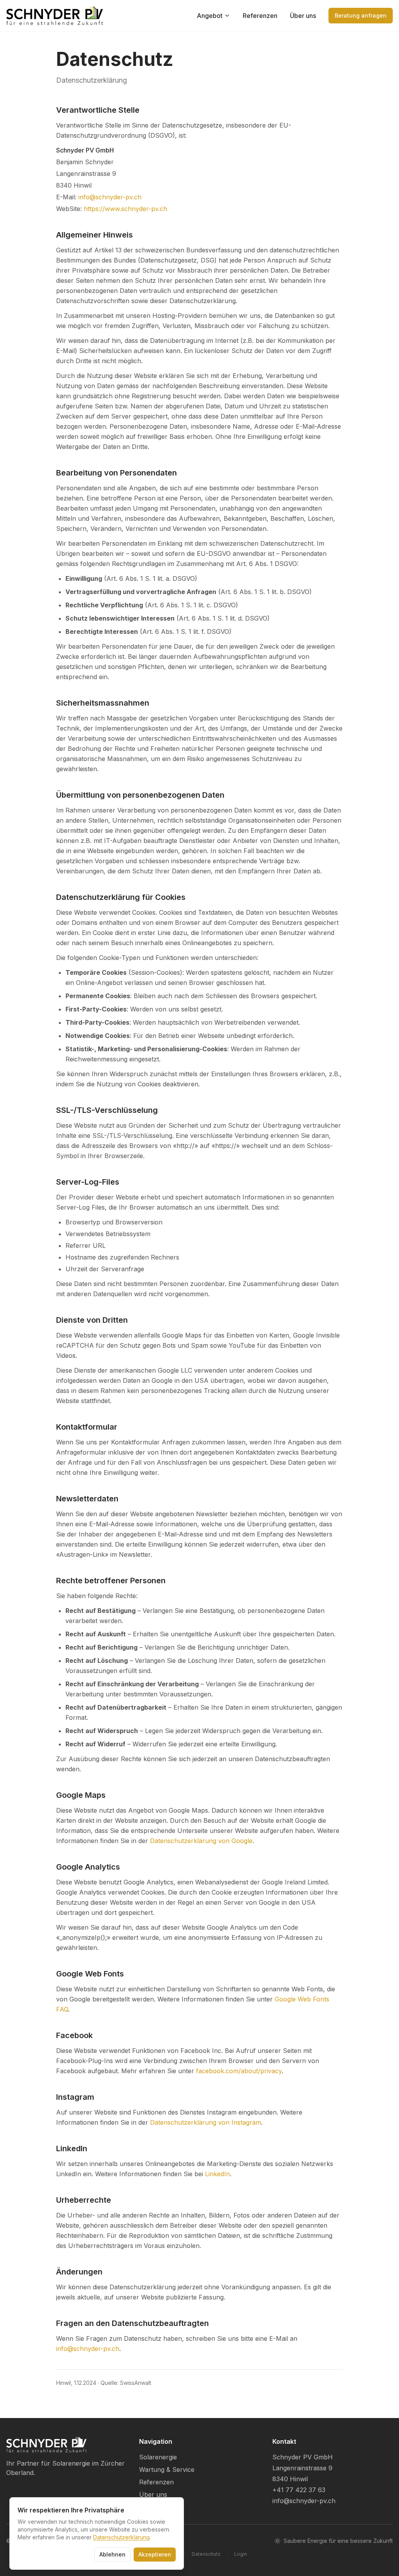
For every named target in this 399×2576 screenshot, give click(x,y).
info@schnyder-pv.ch (110, 197)
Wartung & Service (167, 2470)
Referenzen (260, 16)
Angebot (210, 16)
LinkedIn (217, 2174)
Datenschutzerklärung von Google (201, 1841)
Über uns (303, 16)
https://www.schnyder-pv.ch (125, 209)
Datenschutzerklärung (121, 2537)
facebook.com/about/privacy (239, 2071)
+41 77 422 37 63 (299, 2490)
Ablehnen (112, 2554)
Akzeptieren (155, 2554)
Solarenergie (158, 2457)
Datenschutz (206, 2554)
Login (241, 2554)
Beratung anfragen (361, 15)
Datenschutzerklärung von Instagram (206, 2122)
